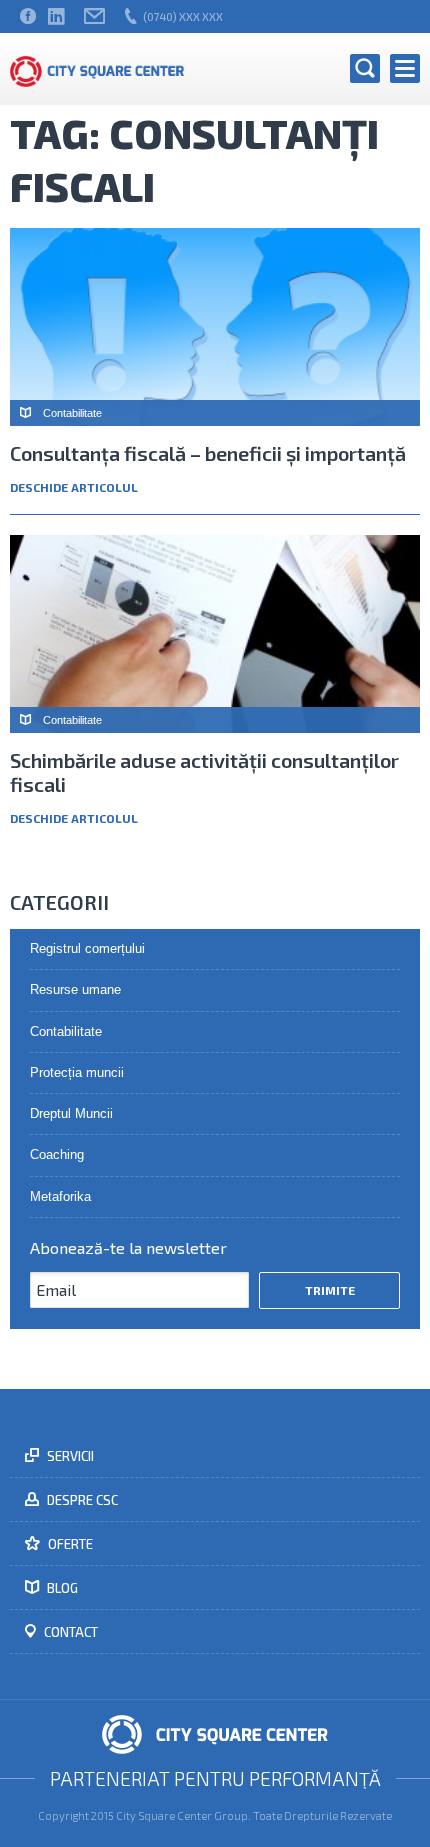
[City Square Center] (97, 69)
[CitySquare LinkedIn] (56, 16)
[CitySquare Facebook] (28, 16)
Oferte (69, 1544)
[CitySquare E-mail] (94, 16)
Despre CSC (81, 1500)
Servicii (69, 1456)
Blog (61, 1588)
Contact (69, 1632)
